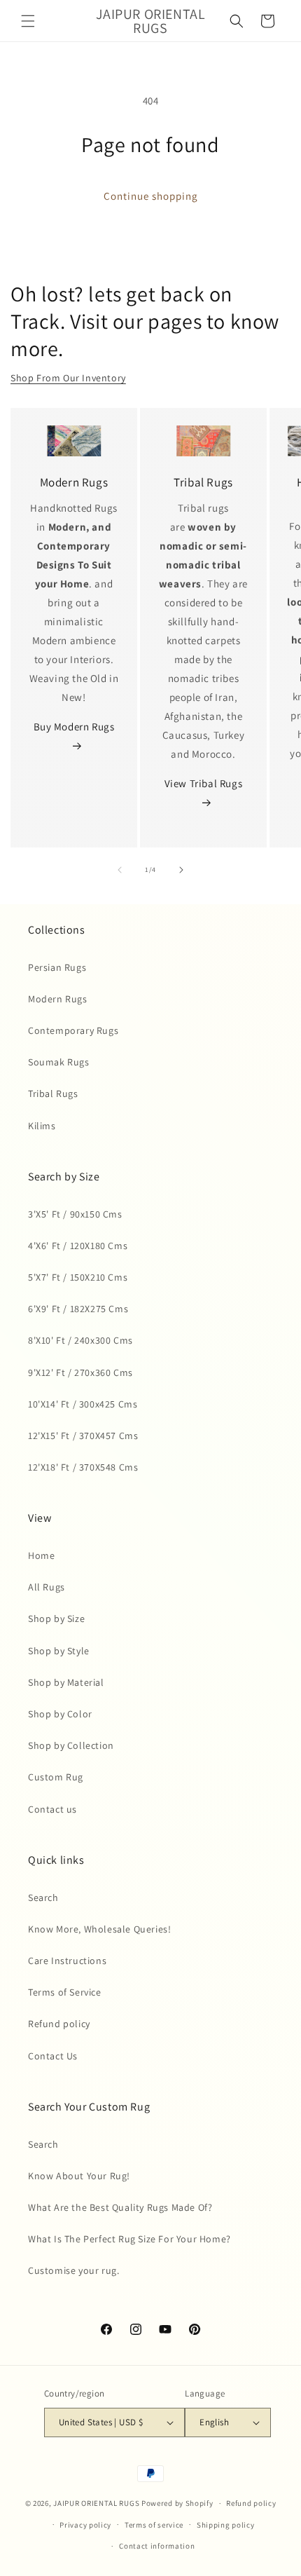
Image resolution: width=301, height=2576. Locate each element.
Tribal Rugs (53, 1093)
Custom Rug (56, 1777)
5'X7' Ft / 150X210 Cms (78, 1277)
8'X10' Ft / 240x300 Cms (80, 1340)
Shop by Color (60, 1714)
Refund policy (59, 2024)
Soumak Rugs (59, 1062)
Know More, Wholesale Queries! (99, 1929)
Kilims (42, 1126)
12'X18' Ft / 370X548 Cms (83, 1467)
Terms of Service (65, 1992)
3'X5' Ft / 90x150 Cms (75, 1214)
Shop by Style (59, 1651)
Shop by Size (56, 1618)
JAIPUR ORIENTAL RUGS (96, 2503)
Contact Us (53, 2056)
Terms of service (154, 2525)
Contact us (52, 1809)
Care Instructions (67, 1961)
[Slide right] (181, 870)
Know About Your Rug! (79, 2176)
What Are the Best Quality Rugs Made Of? (120, 2207)
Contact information (157, 2546)
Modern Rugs (58, 999)
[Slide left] (120, 870)
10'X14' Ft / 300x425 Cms (83, 1404)
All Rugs (47, 1587)
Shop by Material (66, 1682)
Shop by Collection (71, 1745)
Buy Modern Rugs (74, 727)
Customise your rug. (73, 2270)
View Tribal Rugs (204, 783)
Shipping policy (226, 2525)
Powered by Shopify (177, 2503)
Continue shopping (151, 196)
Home (41, 1555)
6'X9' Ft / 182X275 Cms (78, 1309)
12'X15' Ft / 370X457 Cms (83, 1436)
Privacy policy (85, 2525)
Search (43, 1897)
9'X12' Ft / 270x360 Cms (80, 1372)
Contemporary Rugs (73, 1030)
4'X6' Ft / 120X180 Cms (78, 1246)
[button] (28, 21)
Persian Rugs (57, 967)
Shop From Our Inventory (68, 378)
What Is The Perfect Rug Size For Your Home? (129, 2239)
